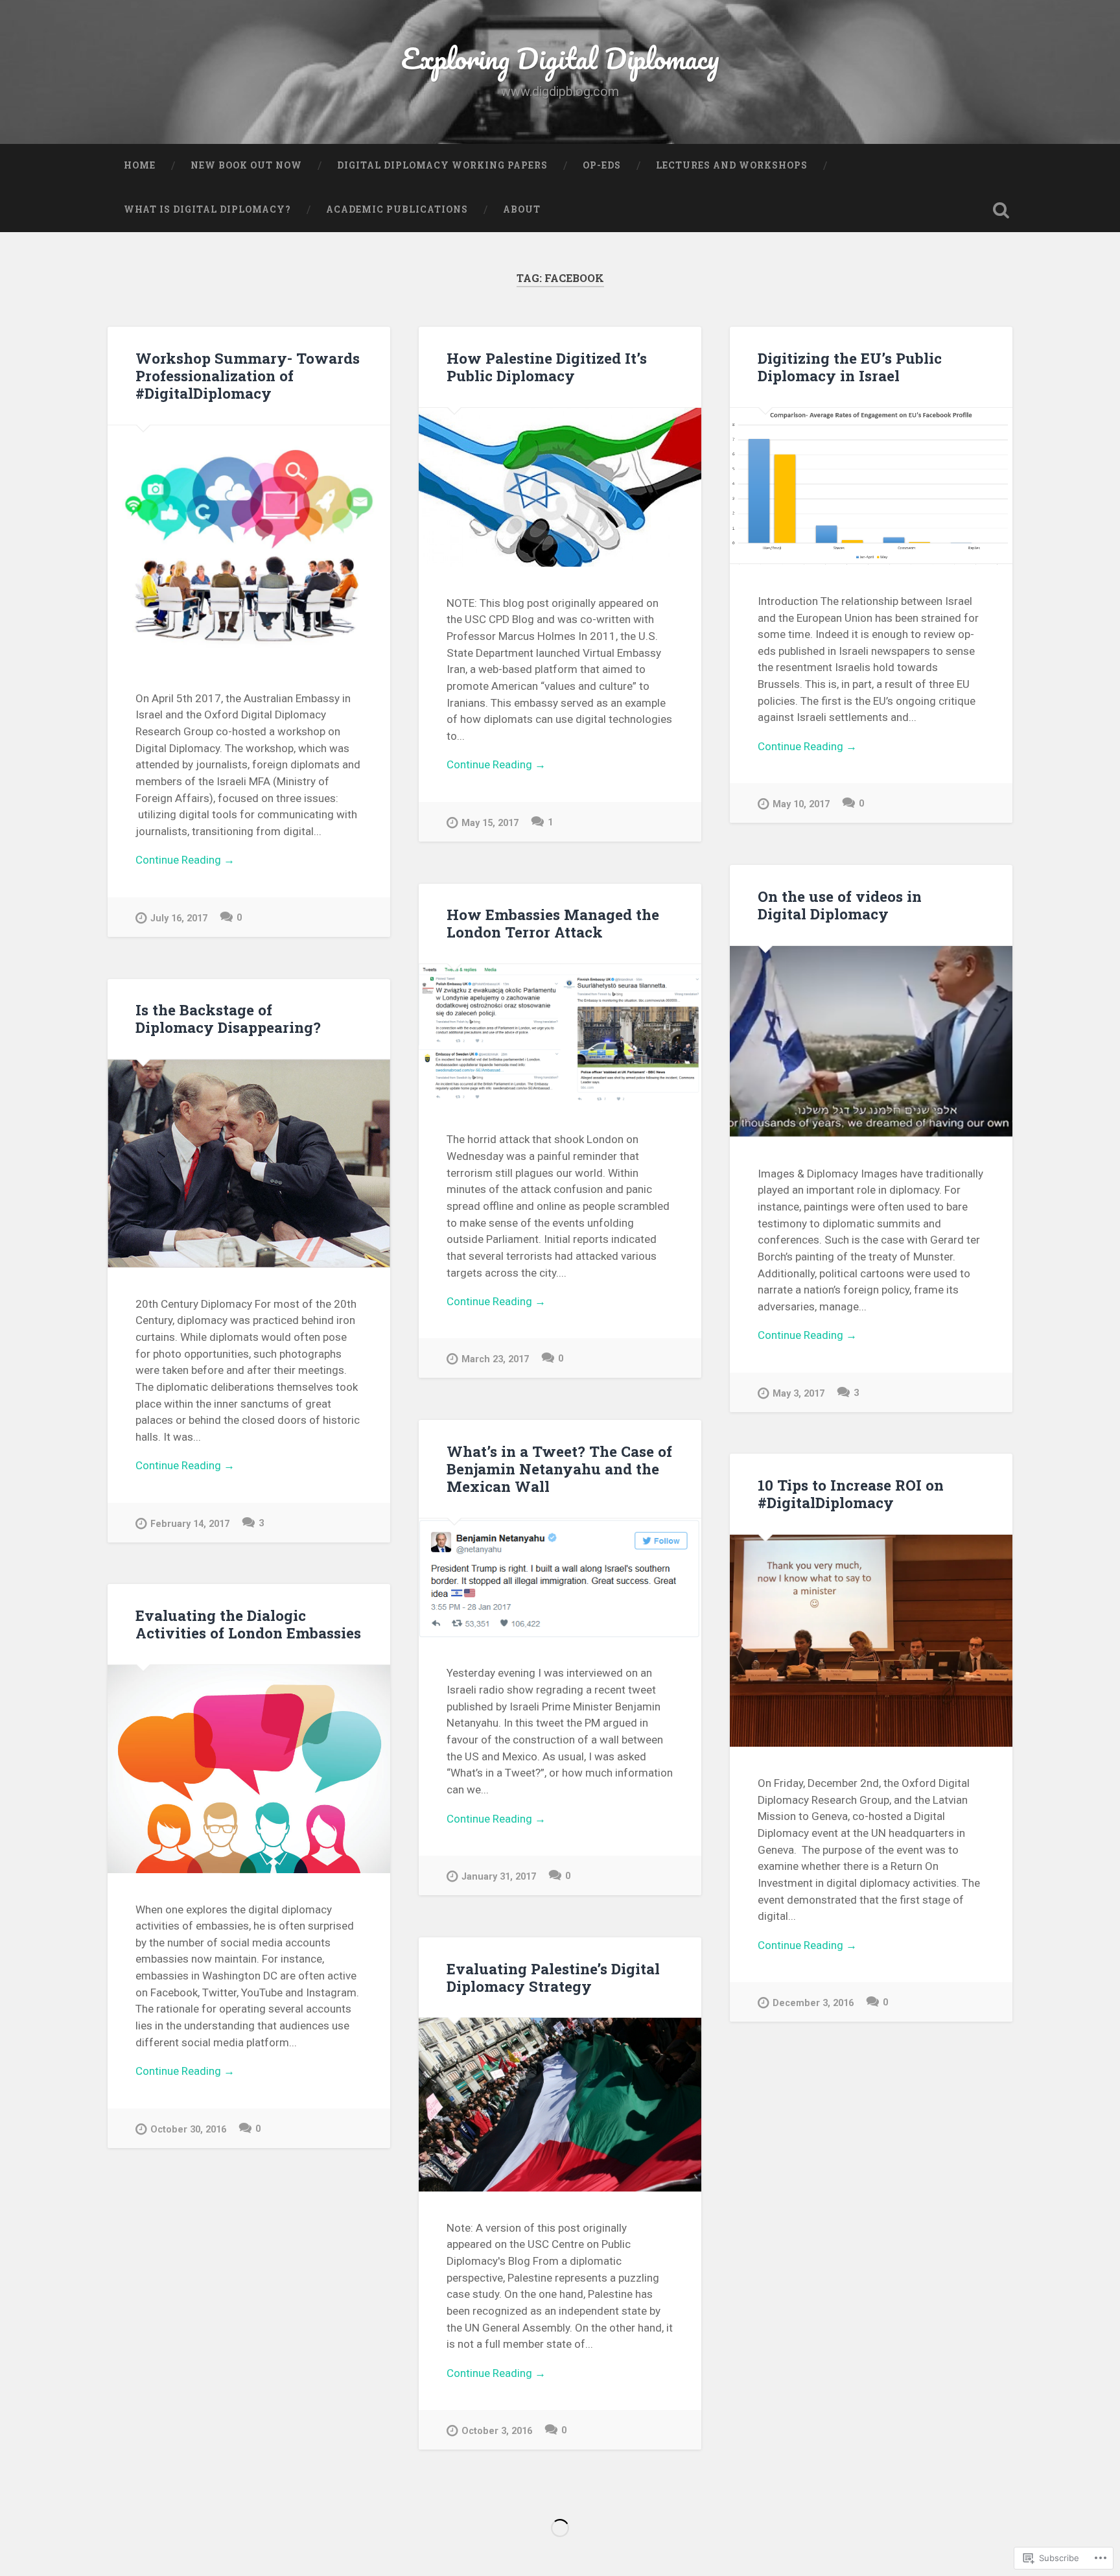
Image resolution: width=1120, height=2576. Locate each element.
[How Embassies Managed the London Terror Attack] (560, 1034)
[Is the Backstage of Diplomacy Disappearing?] (249, 1164)
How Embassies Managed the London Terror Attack (553, 923)
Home (140, 165)
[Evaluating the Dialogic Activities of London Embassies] (249, 1769)
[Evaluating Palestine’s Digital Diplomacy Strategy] (560, 2105)
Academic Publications (397, 209)
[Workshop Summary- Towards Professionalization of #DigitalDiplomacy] (249, 544)
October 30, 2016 (188, 2130)
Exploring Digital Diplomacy (560, 58)
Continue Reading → (185, 860)
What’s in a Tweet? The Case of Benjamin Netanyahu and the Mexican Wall (559, 1469)
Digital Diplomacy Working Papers (442, 165)
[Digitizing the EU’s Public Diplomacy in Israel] (871, 486)
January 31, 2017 (499, 1877)
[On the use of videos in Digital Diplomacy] (871, 1042)
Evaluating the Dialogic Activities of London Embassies (248, 1624)
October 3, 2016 (497, 2431)
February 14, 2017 (190, 1524)
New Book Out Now (246, 165)
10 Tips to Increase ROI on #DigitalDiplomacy (851, 1494)
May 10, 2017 (801, 804)
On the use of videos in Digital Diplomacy (840, 905)
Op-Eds (602, 165)
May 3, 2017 (799, 1394)
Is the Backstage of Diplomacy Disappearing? (228, 1018)
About (522, 209)
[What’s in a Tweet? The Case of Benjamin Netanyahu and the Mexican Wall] (560, 1578)
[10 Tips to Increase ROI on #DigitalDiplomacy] (871, 1641)
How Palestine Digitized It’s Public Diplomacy (547, 367)
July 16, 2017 (179, 918)
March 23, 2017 (495, 1359)
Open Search (1001, 210)
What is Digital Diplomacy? (207, 209)
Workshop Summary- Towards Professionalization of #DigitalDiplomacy (248, 375)
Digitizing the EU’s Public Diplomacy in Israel (850, 367)
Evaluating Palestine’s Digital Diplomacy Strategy (553, 1977)
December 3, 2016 (813, 2003)
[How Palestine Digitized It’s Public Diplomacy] (560, 487)
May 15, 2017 (490, 823)
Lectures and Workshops (732, 165)
